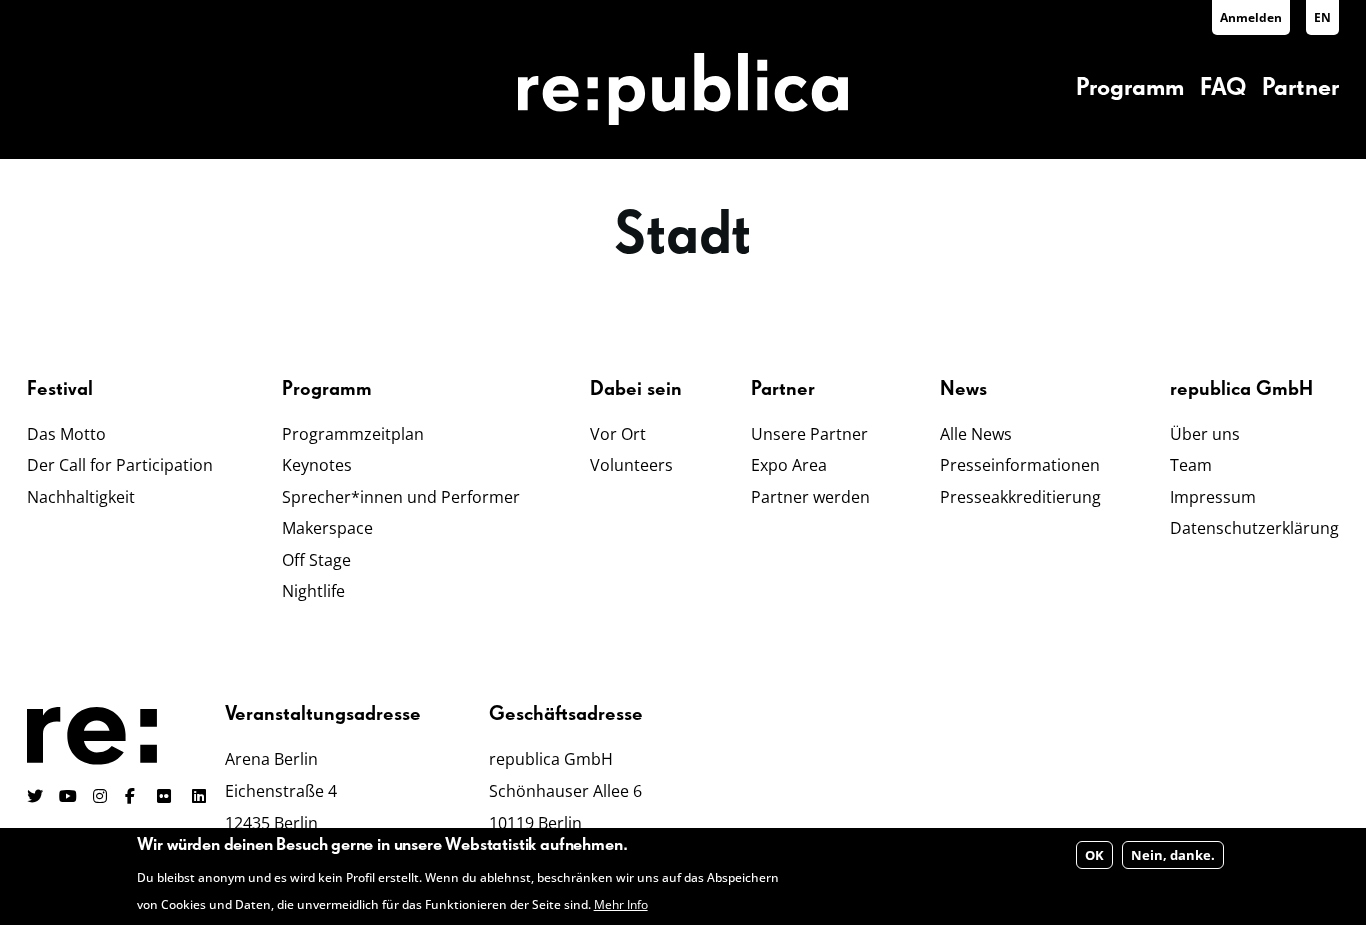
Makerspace (327, 528)
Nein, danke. (1173, 856)
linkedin (201, 796)
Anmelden (1251, 17)
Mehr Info (621, 904)
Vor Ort (618, 434)
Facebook (133, 796)
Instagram (101, 796)
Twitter (35, 796)
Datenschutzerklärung (1254, 528)
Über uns (1205, 434)
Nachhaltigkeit (81, 497)
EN (1322, 17)
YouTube (68, 796)
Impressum (1213, 497)
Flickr (175, 796)
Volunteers (631, 465)
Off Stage (316, 560)
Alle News (976, 434)
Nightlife (313, 591)
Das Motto (66, 434)
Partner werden (810, 497)
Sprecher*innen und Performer (401, 497)
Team (1191, 465)
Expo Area (789, 465)
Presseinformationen (1020, 465)
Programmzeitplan (353, 434)
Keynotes (317, 465)
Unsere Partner (809, 434)
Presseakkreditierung (1020, 497)
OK (1094, 856)
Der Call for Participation (120, 465)
